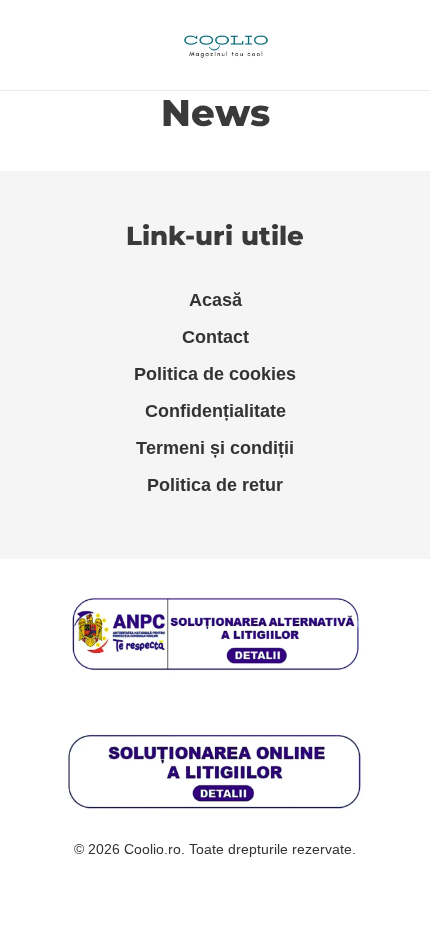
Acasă (215, 300)
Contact (215, 337)
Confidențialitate (215, 411)
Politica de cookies (215, 374)
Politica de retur (215, 485)
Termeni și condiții (215, 448)
